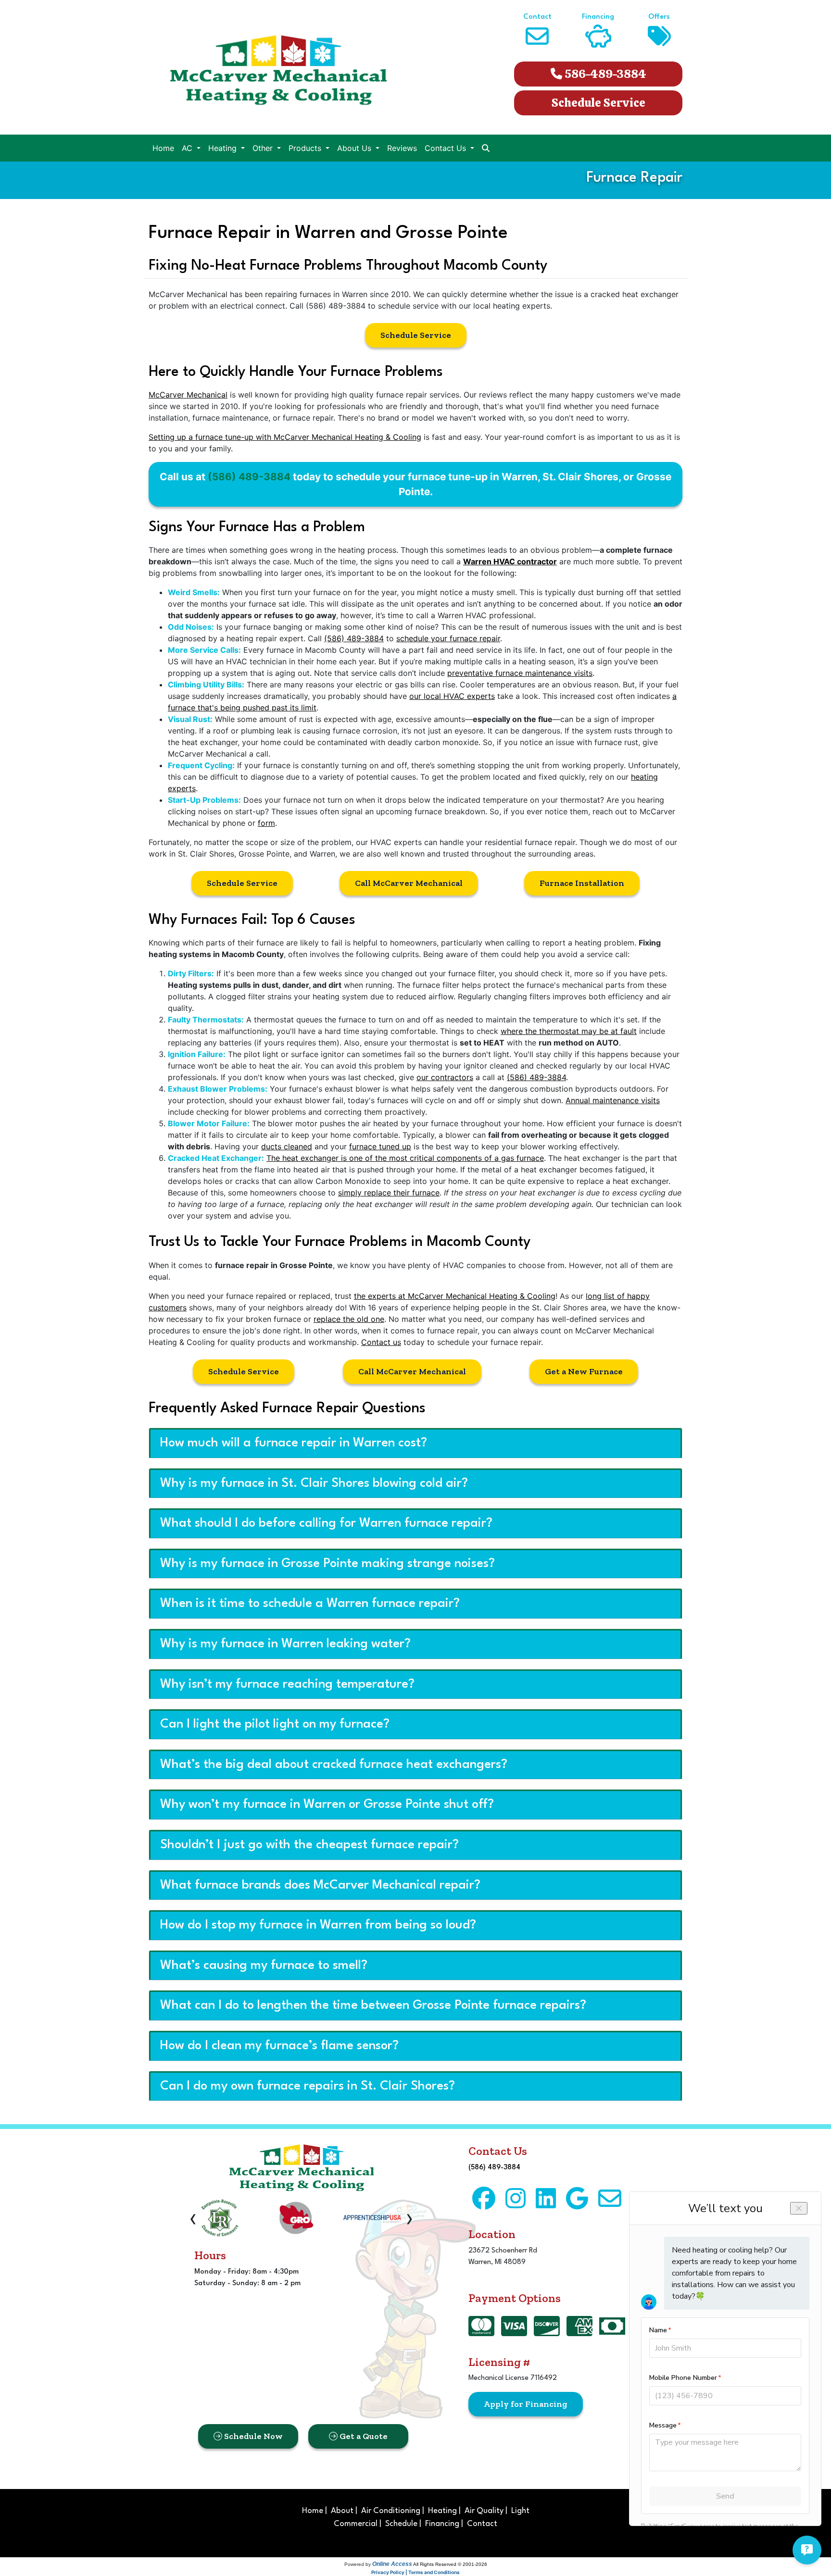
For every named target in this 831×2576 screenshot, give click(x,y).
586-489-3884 (604, 74)
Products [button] (306, 148)
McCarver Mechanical (188, 395)
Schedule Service (598, 103)
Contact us (381, 1342)
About (342, 2511)
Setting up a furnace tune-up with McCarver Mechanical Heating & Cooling (285, 437)
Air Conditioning (391, 2511)
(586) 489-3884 (249, 477)
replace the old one (349, 1319)
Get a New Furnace (584, 1371)
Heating (442, 2511)
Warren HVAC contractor (510, 561)
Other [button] (264, 148)
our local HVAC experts (452, 696)
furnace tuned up (380, 1146)
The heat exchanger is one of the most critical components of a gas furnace (405, 1158)
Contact (482, 2524)
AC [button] (188, 148)
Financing (442, 2524)
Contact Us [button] (447, 148)
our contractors (445, 1077)
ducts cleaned (287, 1146)
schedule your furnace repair (448, 638)
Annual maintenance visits (613, 1100)
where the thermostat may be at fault (569, 1031)
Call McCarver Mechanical (409, 883)
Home (163, 148)
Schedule (401, 2524)
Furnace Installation (582, 883)
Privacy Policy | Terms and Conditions (415, 2572)
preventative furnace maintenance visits (520, 673)
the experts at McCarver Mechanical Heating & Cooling (455, 1296)
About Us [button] (355, 148)
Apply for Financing (526, 2404)
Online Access (392, 2564)
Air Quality (484, 2511)
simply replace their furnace (389, 1193)
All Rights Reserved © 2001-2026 (450, 2564)
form (266, 823)
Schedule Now (252, 2436)
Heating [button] (224, 148)
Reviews (402, 148)
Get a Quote (363, 2436)
